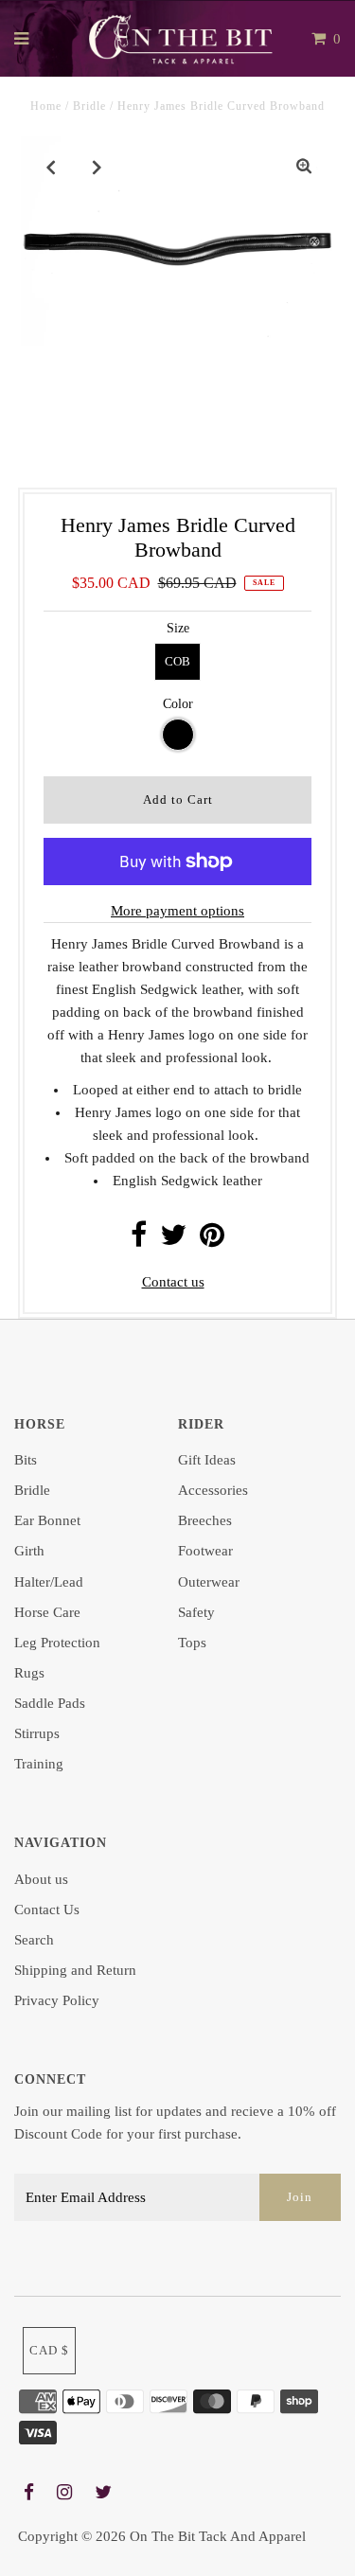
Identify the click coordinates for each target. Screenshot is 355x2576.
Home (46, 106)
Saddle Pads (50, 1703)
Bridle (89, 106)
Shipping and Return (75, 1970)
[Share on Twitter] (173, 1240)
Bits (26, 1460)
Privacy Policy (57, 2000)
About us (41, 1879)
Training (39, 1764)
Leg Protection (57, 1643)
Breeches (205, 1520)
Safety (196, 1612)
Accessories (213, 1490)
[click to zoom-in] (304, 167)
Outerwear (209, 1582)
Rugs (29, 1673)
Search (34, 1940)
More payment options (177, 911)
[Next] (98, 167)
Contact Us (47, 1910)
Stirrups (37, 1733)
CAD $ (49, 2350)
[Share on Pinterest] (212, 1240)
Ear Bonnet (47, 1520)
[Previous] (51, 167)
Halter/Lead (49, 1582)
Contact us (173, 1282)
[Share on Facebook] (139, 1240)
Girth (29, 1551)
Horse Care (47, 1612)
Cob (177, 661)
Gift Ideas (207, 1460)
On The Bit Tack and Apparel (218, 2536)
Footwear (205, 1551)
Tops (192, 1643)
